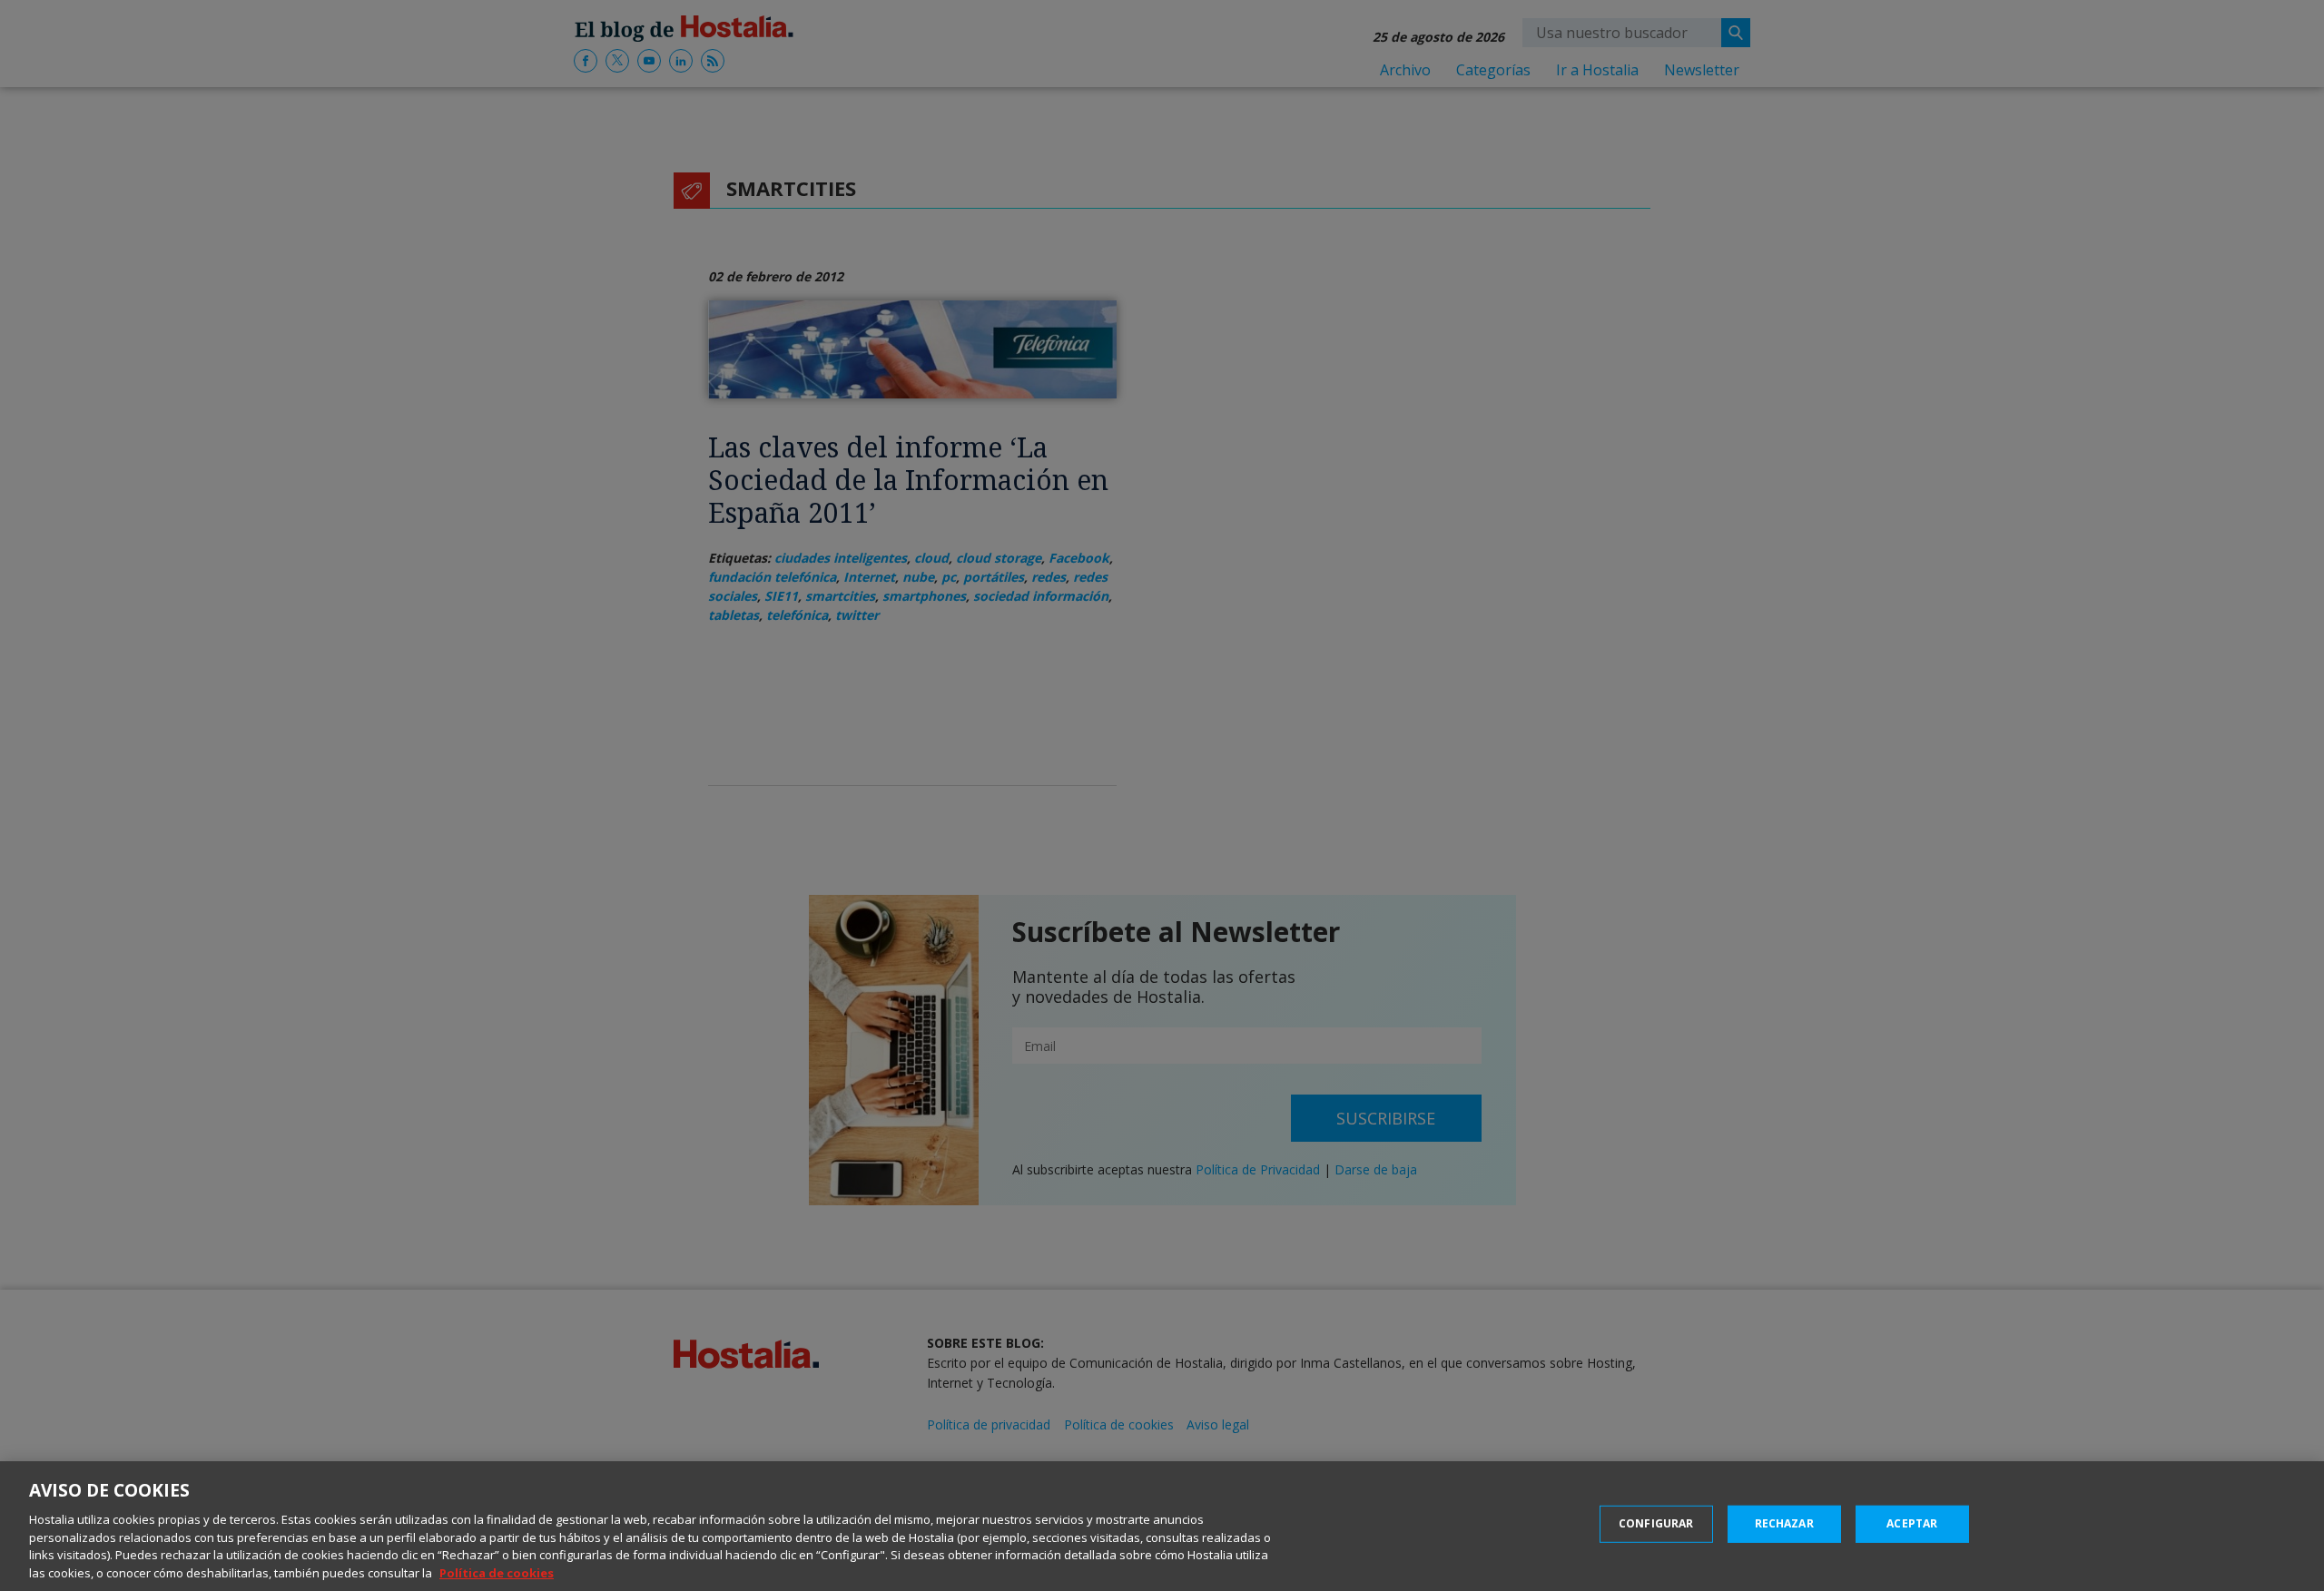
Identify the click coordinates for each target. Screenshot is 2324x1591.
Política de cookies (497, 1572)
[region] (1162, 1526)
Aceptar (1912, 1523)
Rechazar (1784, 1523)
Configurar (1656, 1523)
